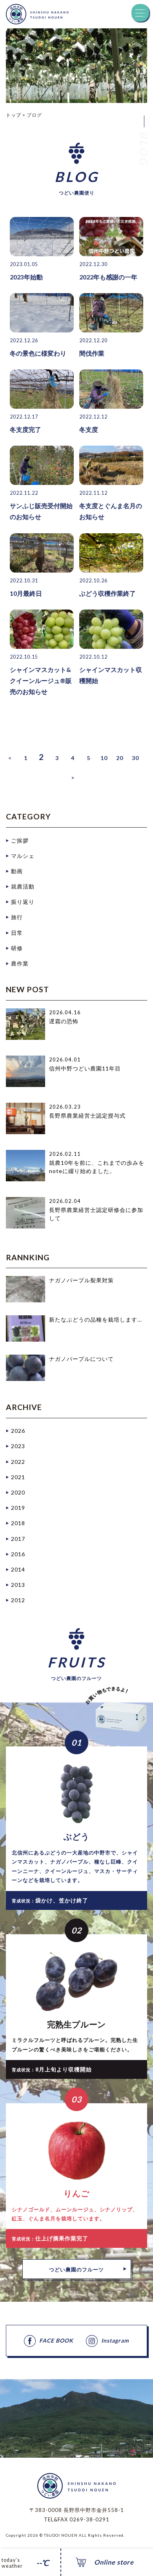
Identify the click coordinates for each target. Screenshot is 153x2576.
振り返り (23, 902)
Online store (114, 2562)
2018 (18, 1523)
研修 (17, 948)
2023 (18, 1446)
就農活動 (23, 886)
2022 (18, 1462)
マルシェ (23, 856)
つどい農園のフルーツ (76, 2269)
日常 (17, 933)
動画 (17, 871)
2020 (18, 1492)
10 (104, 758)
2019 (18, 1508)
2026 (18, 1431)
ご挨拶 (20, 840)
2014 (18, 1569)
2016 (18, 1554)
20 (120, 758)
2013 (18, 1585)
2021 (18, 1477)
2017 (18, 1539)
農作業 (20, 963)
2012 (18, 1600)
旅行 (17, 917)
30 (135, 758)
